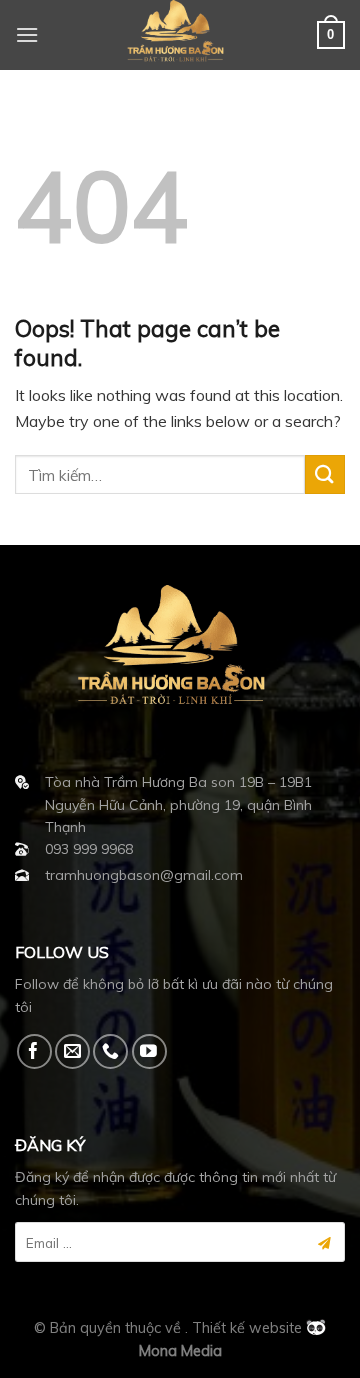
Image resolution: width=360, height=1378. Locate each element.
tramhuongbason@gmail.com (144, 875)
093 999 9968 (89, 849)
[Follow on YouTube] (149, 1051)
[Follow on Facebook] (34, 1051)
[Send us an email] (72, 1051)
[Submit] (325, 474)
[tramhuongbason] (180, 35)
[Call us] (110, 1051)
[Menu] (27, 34)
